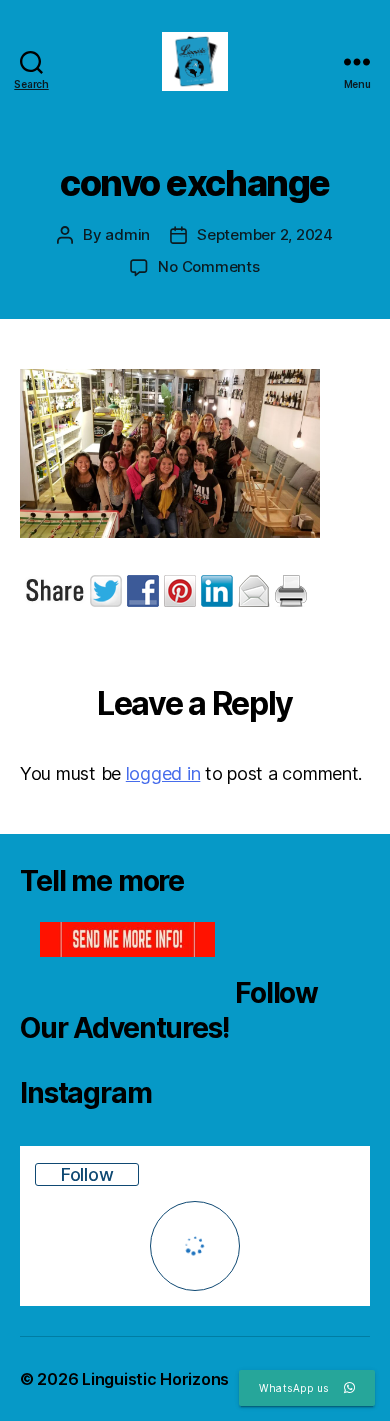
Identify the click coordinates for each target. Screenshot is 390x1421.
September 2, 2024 (265, 234)
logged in (163, 773)
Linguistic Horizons (155, 1379)
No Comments (208, 266)
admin (127, 234)
